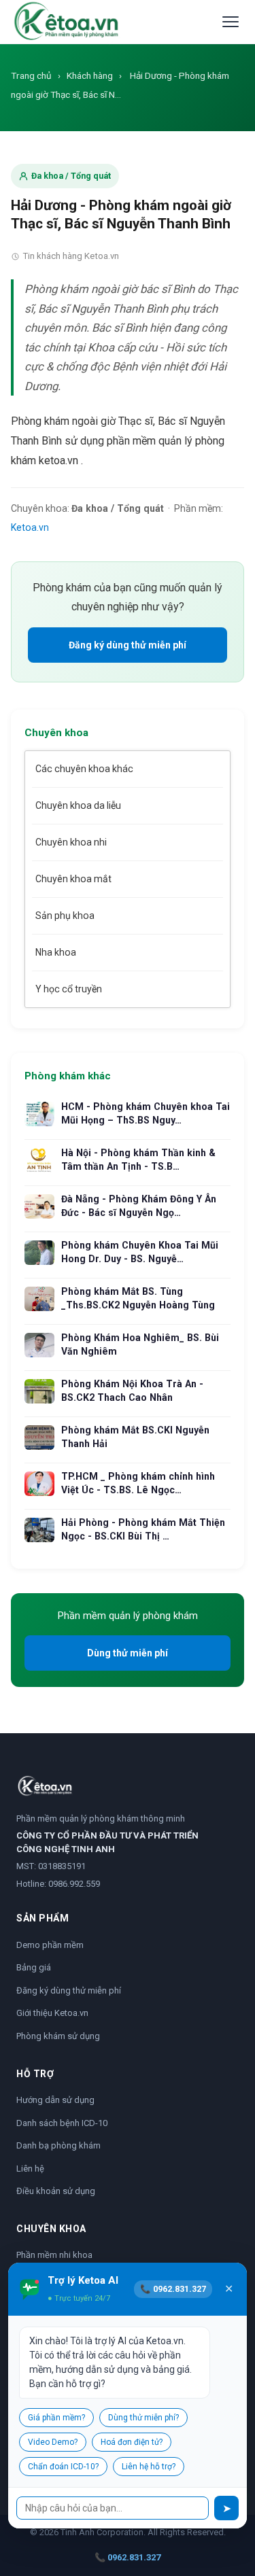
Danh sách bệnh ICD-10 (62, 2123)
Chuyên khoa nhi (71, 842)
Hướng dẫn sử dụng (55, 2100)
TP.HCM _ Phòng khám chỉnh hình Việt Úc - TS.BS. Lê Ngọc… (138, 1483)
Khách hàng (90, 75)
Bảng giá (34, 1967)
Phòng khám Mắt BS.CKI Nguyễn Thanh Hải (135, 1437)
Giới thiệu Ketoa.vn (52, 2013)
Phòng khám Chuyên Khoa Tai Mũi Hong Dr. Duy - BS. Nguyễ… (140, 1252)
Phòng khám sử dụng (58, 2036)
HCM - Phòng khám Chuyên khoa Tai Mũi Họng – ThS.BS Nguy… (146, 1113)
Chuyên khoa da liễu (78, 805)
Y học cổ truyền (69, 989)
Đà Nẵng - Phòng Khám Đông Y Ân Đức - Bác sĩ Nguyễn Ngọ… (139, 1206)
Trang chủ (31, 75)
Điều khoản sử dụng (56, 2191)
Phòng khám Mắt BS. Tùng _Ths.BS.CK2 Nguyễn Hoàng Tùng (138, 1298)
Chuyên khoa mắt (73, 879)
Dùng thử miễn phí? (143, 2418)
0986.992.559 (74, 1884)
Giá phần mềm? (56, 2418)
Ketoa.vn (30, 527)
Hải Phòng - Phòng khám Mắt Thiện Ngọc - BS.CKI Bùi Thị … (143, 1529)
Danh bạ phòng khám (58, 2145)
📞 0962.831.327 (128, 2557)
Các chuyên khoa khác (84, 769)
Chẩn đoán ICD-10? (63, 2467)
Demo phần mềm (50, 1945)
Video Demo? (53, 2442)
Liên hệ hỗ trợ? (149, 2467)
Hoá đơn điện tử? (132, 2442)
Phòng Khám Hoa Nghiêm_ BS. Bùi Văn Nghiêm (140, 1344)
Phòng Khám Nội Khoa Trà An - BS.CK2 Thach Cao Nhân (132, 1391)
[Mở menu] (231, 22)
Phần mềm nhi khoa (54, 2255)
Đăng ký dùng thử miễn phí (128, 645)
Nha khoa (56, 952)
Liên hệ (30, 2169)
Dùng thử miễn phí (128, 1653)
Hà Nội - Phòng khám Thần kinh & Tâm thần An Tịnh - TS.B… (138, 1160)
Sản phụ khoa (65, 916)
